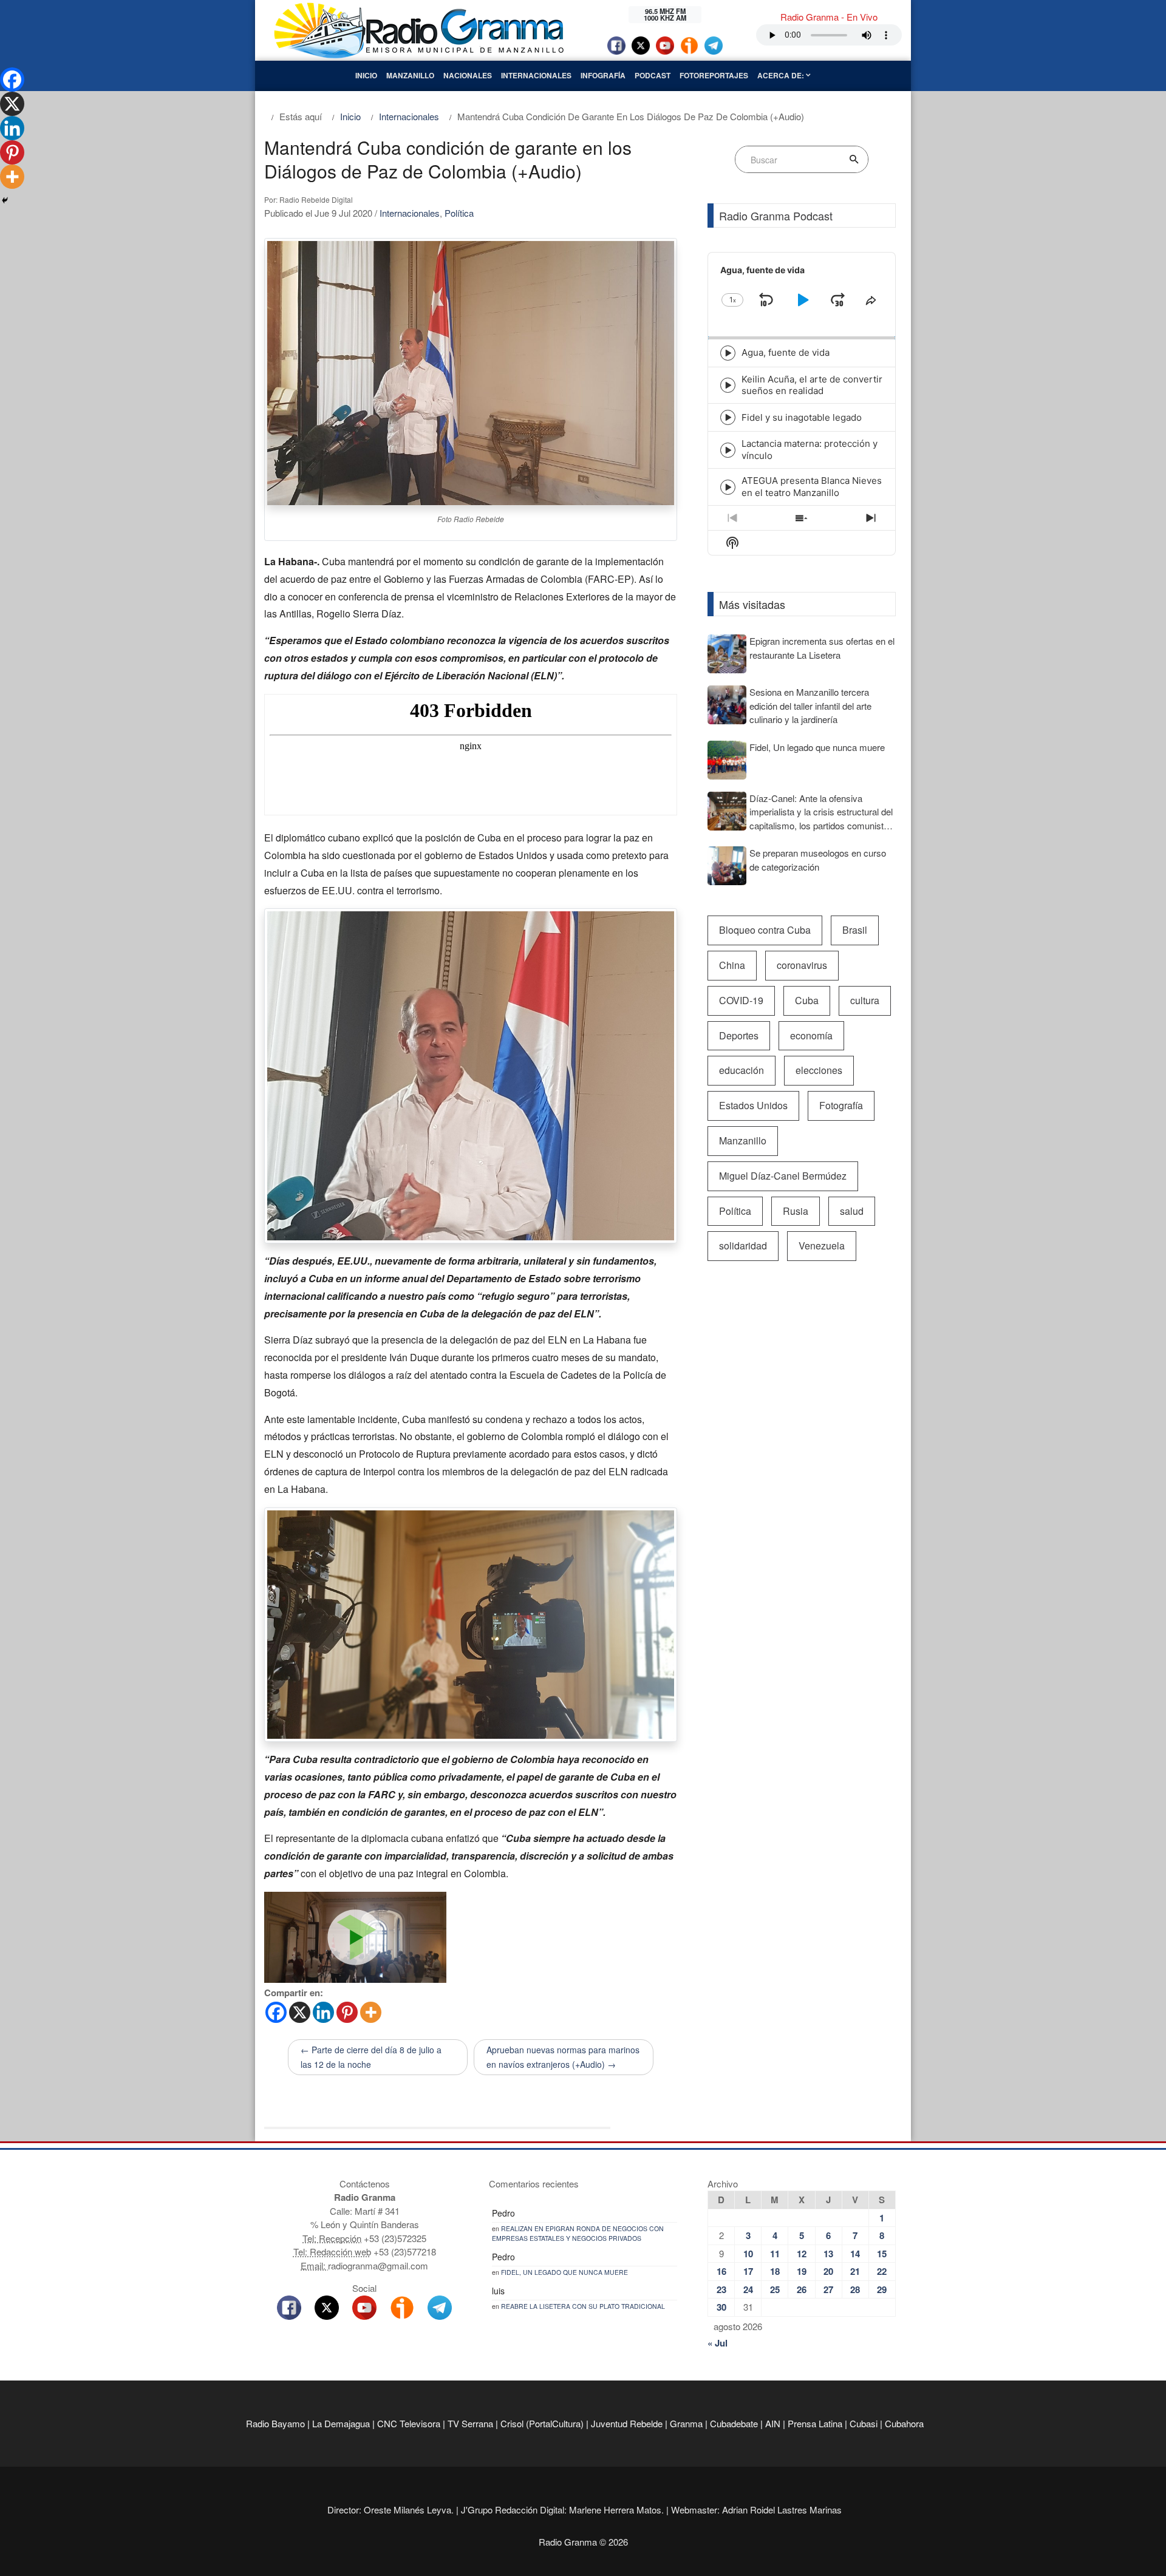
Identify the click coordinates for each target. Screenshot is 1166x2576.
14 (855, 2254)
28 (855, 2289)
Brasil (855, 930)
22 (882, 2271)
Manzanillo (410, 75)
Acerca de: (782, 75)
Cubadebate (734, 2423)
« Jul (718, 2343)
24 (748, 2289)
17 (748, 2271)
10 (748, 2254)
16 (721, 2271)
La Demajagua (341, 2423)
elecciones (819, 1070)
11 (775, 2254)
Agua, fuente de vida (786, 352)
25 (775, 2289)
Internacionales (536, 75)
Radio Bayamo (275, 2423)
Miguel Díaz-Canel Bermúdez (783, 1176)
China (732, 965)
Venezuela (822, 1246)
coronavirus (802, 965)
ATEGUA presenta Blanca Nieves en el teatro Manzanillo (812, 487)
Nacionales (468, 75)
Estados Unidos (753, 1105)
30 (721, 2307)
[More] (371, 2012)
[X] (300, 2012)
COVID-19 (741, 1000)
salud (852, 1211)
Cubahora (904, 2423)
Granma (686, 2423)
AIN (773, 2423)
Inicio (366, 75)
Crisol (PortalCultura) (542, 2423)
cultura (865, 1000)
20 (828, 2271)
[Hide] (5, 200)
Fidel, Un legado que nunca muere (564, 2272)
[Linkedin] (323, 2012)
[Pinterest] (347, 2012)
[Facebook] (276, 2012)
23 (721, 2289)
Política (459, 213)
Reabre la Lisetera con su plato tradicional (583, 2306)
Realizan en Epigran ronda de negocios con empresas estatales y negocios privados (578, 2233)
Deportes (739, 1035)
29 (882, 2289)
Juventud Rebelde (627, 2423)
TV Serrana (470, 2423)
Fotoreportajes (714, 75)
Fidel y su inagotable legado (802, 417)
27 (828, 2289)
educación (742, 1070)
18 (775, 2271)
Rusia (796, 1211)
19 (802, 2271)
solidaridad (743, 1246)
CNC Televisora (409, 2423)
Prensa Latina (815, 2423)
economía (811, 1035)
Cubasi (864, 2423)
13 (828, 2254)
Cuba (807, 1000)
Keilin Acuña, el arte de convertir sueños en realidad (812, 385)
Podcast (653, 75)
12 (802, 2254)
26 (802, 2289)
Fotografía (841, 1105)
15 (882, 2254)
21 (855, 2271)
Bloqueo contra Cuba (765, 930)
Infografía (603, 75)
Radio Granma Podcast (776, 216)
